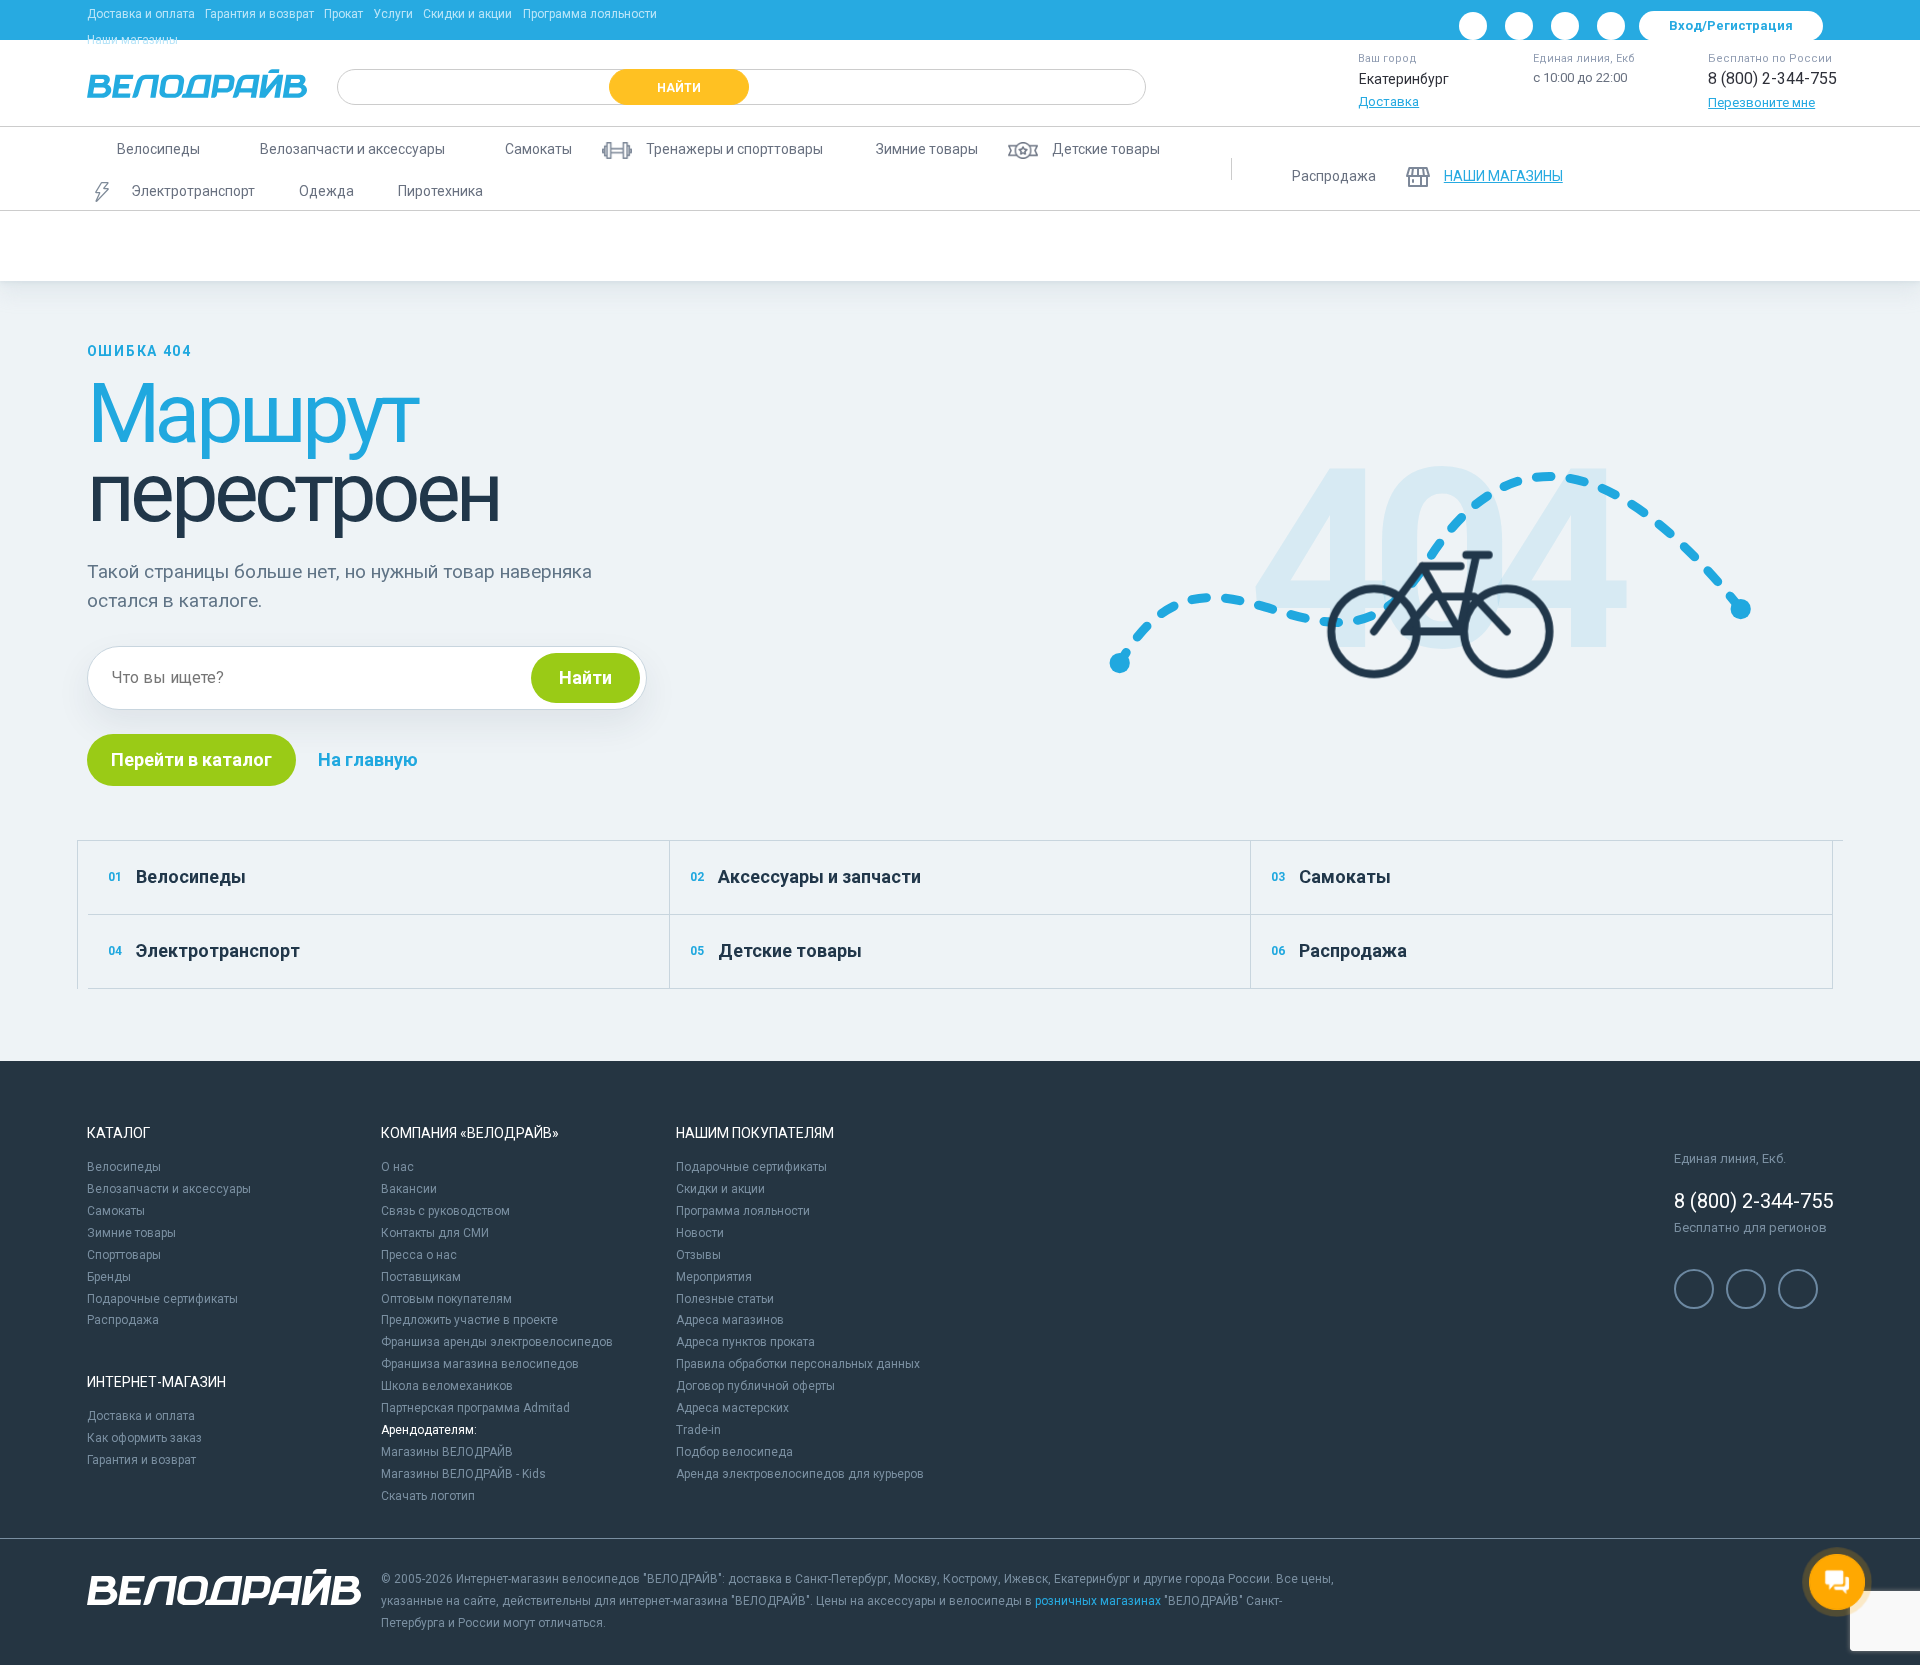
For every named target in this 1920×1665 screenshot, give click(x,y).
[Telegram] (1565, 26)
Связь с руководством (445, 1211)
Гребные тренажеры (1096, 246)
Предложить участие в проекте (469, 1320)
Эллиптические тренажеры (563, 246)
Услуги (393, 14)
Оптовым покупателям (446, 1299)
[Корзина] (1809, 169)
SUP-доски (874, 246)
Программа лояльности (590, 14)
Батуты (971, 246)
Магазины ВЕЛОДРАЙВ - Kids (463, 1474)
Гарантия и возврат (259, 14)
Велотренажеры (391, 246)
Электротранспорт (204, 950)
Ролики (276, 246)
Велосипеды (177, 876)
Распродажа (1339, 950)
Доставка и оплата (141, 14)
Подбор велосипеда (734, 1452)
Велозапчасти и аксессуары (169, 1189)
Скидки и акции (467, 14)
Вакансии (409, 1189)
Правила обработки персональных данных (798, 1364)
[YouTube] (1519, 26)
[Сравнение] (1705, 169)
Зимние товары (131, 1233)
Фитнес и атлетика (742, 246)
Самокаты (1331, 876)
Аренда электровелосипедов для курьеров (800, 1474)
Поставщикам (421, 1277)
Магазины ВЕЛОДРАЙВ (447, 1452)
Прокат (343, 14)
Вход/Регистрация (1731, 25)
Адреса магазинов (730, 1320)
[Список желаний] (1757, 169)
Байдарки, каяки (1582, 246)
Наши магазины (132, 40)
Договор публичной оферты (755, 1386)
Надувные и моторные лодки (1760, 246)
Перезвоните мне (1761, 102)
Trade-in (698, 1430)
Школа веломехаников (447, 1386)
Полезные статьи (725, 1299)
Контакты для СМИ (435, 1233)
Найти (585, 677)
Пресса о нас (419, 1255)
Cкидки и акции (720, 1189)
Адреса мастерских (732, 1408)
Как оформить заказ (144, 1438)
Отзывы (698, 1255)
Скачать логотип (428, 1496)
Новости (700, 1233)
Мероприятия (714, 1277)
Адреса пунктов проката (745, 1342)
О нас (397, 1167)
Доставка (1388, 101)
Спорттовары (124, 1255)
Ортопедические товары (1416, 246)
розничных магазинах (1098, 1601)
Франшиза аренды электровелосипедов (497, 1342)
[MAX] (1611, 26)
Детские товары (776, 950)
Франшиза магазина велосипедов (480, 1364)
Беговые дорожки (157, 246)
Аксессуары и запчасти (805, 876)
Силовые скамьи (1249, 246)
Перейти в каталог (191, 759)
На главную (368, 759)
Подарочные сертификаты (162, 1299)
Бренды (109, 1277)
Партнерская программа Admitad (475, 1408)
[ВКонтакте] (1473, 26)
